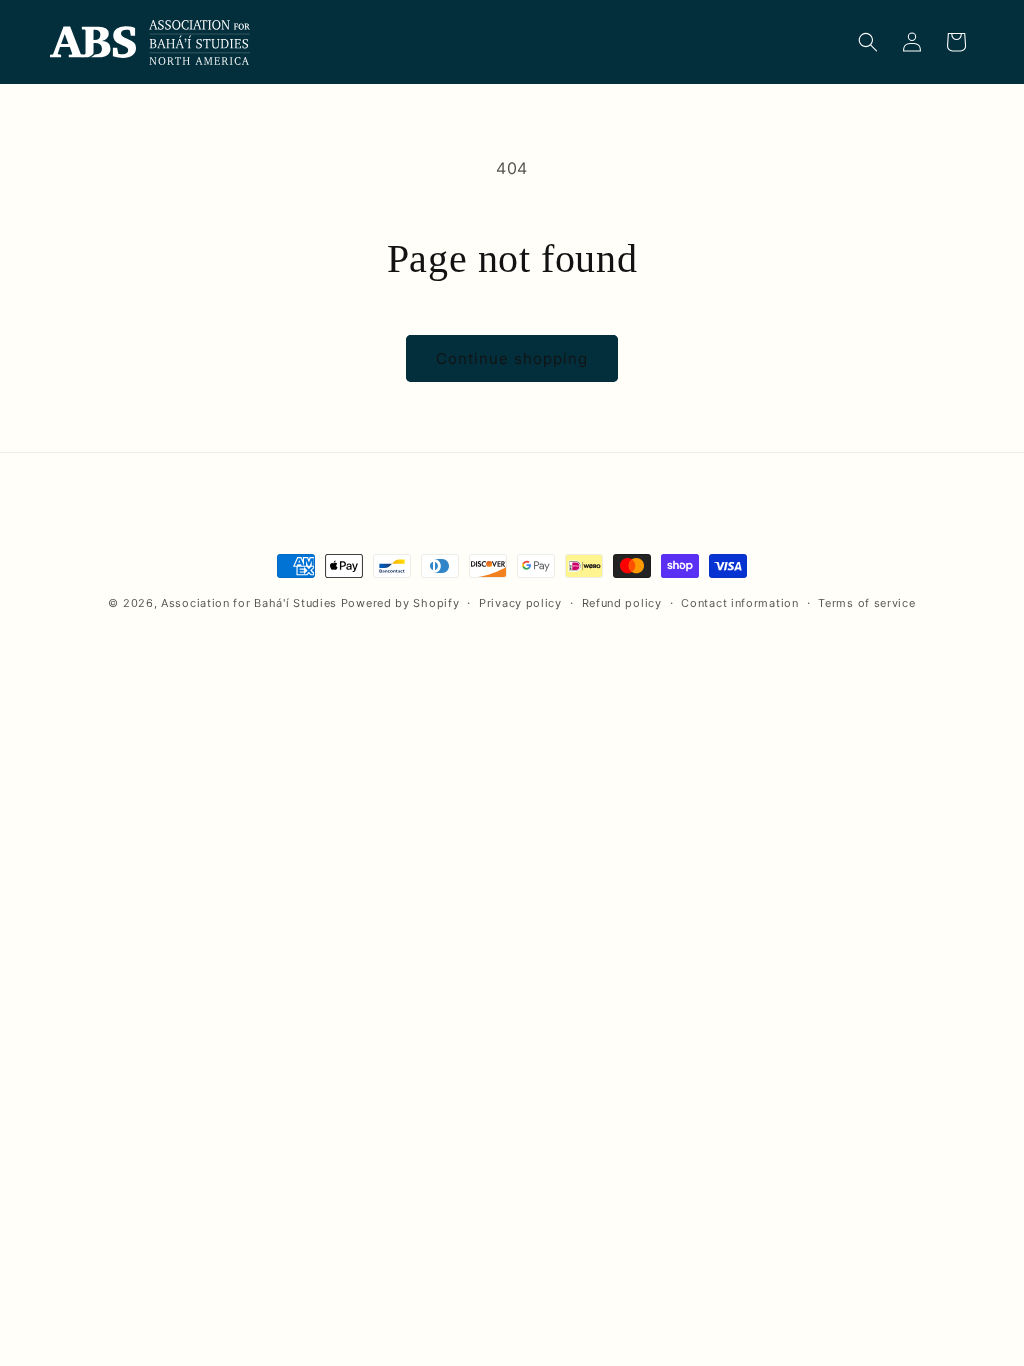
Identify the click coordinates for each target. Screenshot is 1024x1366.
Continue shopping (512, 358)
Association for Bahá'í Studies (249, 603)
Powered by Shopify (400, 603)
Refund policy (622, 603)
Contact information (739, 603)
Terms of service (866, 603)
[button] (868, 42)
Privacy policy (520, 603)
